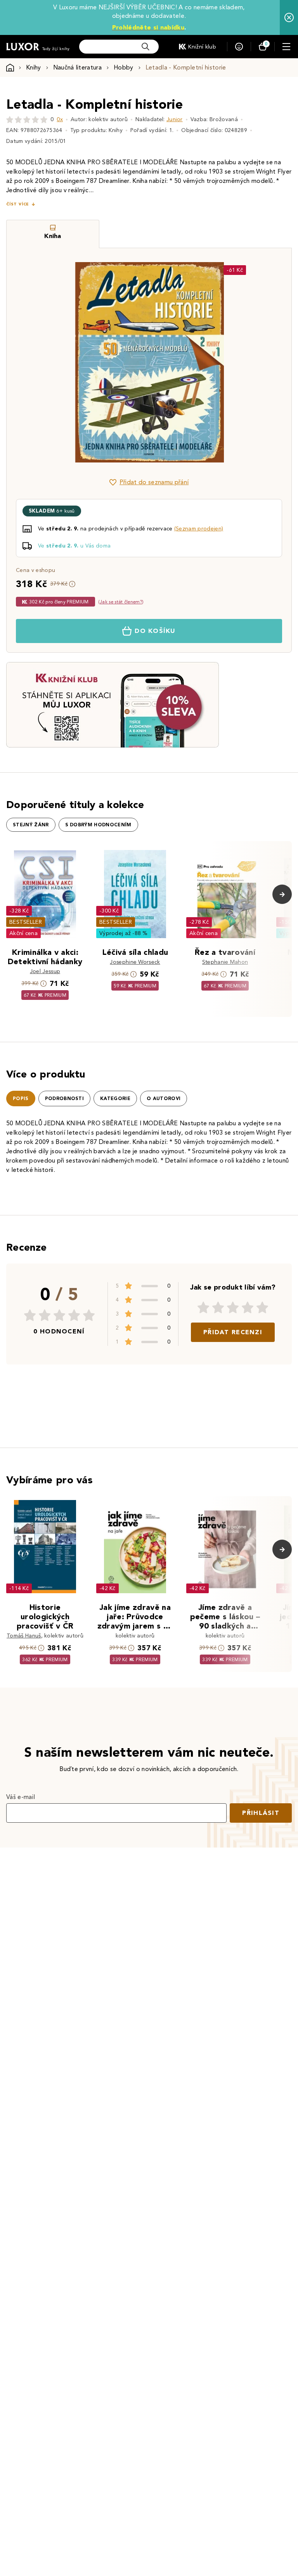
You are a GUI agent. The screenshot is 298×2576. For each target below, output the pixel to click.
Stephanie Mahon (225, 962)
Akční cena (23, 933)
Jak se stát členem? (121, 602)
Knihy (34, 67)
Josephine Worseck (135, 962)
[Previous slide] (62, 362)
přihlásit (261, 1813)
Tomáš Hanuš (24, 1636)
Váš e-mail (21, 1797)
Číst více (17, 204)
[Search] (146, 47)
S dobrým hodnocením (98, 825)
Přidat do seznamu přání (154, 482)
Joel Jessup (45, 971)
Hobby (124, 67)
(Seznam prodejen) (199, 529)
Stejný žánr (31, 825)
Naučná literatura (77, 67)
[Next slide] (236, 362)
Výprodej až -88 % (124, 933)
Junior (175, 119)
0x (60, 119)
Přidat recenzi (233, 1332)
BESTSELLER (26, 922)
